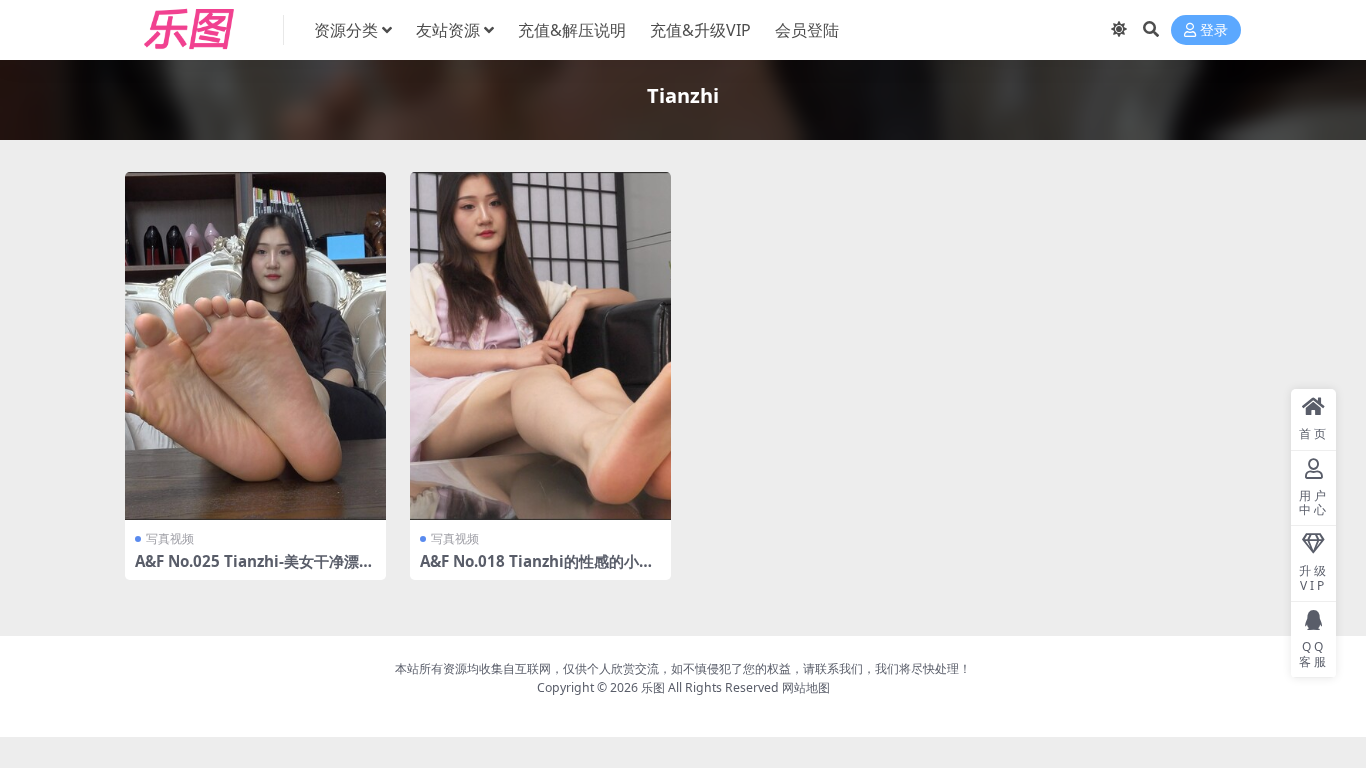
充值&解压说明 (572, 30)
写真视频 (170, 538)
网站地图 (806, 687)
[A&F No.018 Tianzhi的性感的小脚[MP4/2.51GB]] (540, 346)
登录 (1214, 30)
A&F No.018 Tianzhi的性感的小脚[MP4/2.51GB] (537, 570)
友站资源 (448, 30)
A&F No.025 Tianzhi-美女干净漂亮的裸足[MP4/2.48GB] (254, 570)
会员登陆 (807, 30)
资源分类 (346, 30)
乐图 (653, 687)
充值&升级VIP (700, 30)
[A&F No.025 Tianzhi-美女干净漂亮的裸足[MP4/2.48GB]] (255, 346)
